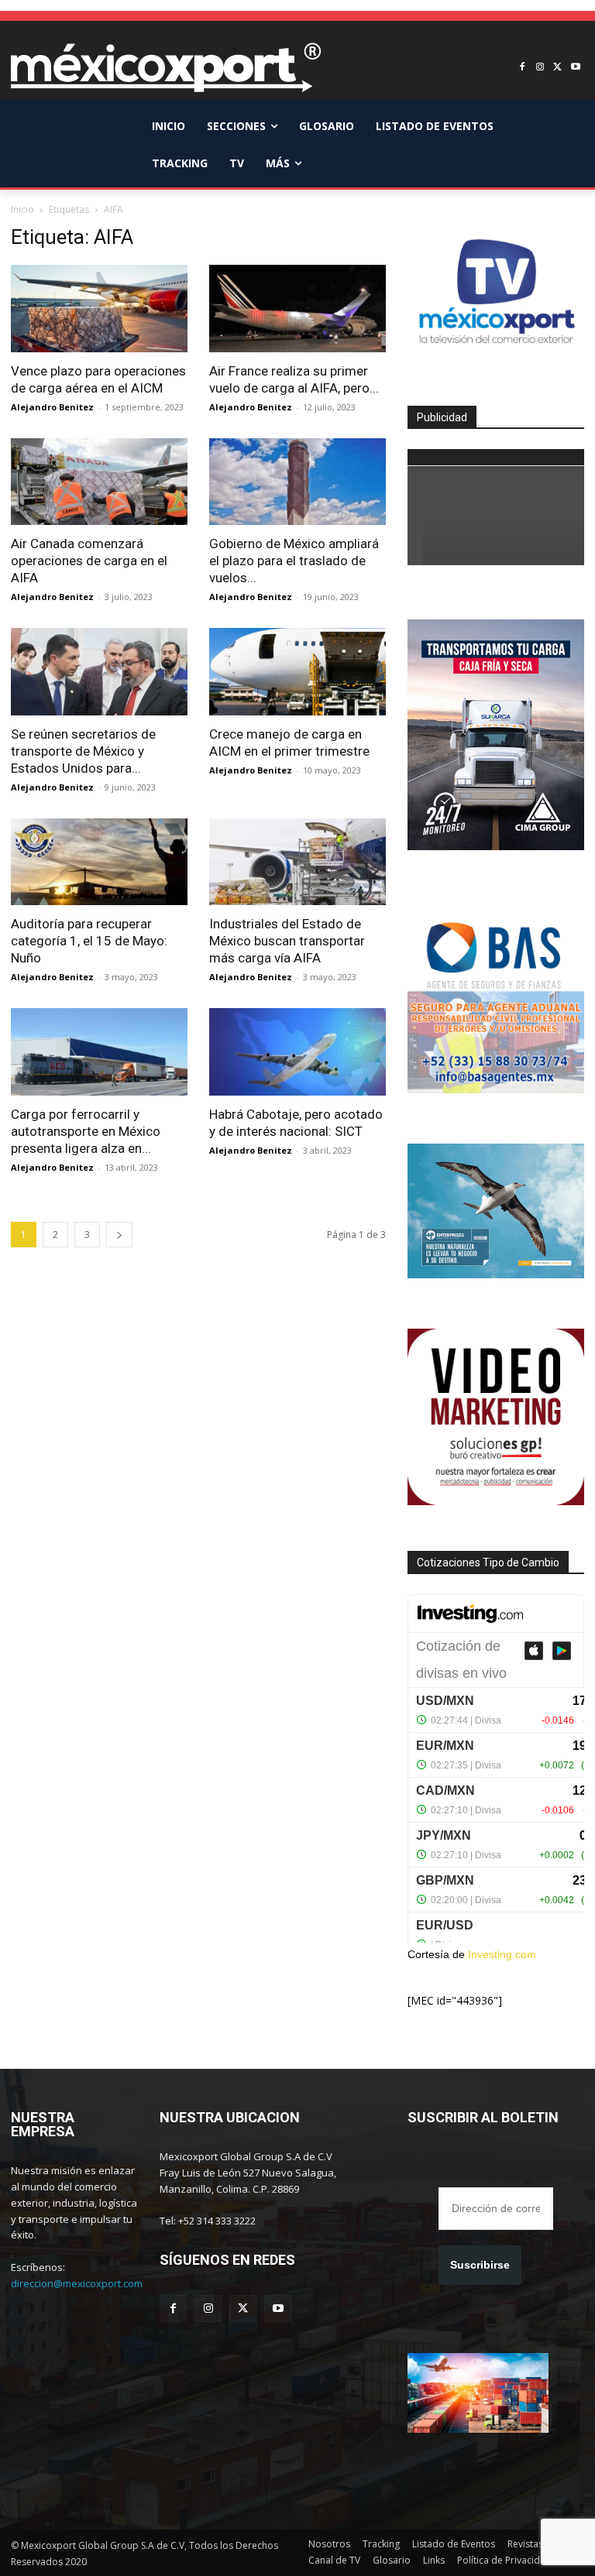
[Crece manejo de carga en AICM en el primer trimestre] (297, 672)
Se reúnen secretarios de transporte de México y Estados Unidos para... (83, 751)
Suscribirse (480, 2265)
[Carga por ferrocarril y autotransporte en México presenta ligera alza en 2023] (99, 1052)
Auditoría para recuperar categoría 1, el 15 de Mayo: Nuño (89, 941)
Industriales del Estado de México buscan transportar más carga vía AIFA (287, 941)
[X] (557, 68)
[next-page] (119, 1235)
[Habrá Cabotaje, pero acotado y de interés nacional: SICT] (297, 1052)
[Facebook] (523, 68)
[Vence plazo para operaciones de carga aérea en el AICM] (99, 309)
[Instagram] (540, 68)
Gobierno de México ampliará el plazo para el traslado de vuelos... (294, 561)
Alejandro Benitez (52, 407)
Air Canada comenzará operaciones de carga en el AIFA (89, 561)
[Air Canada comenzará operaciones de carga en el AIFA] (99, 482)
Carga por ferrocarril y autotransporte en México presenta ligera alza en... (86, 1131)
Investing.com (502, 1954)
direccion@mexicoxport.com (77, 2283)
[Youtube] (575, 68)
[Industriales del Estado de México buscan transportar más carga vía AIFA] (297, 862)
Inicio (22, 209)
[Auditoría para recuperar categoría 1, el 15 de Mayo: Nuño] (99, 862)
